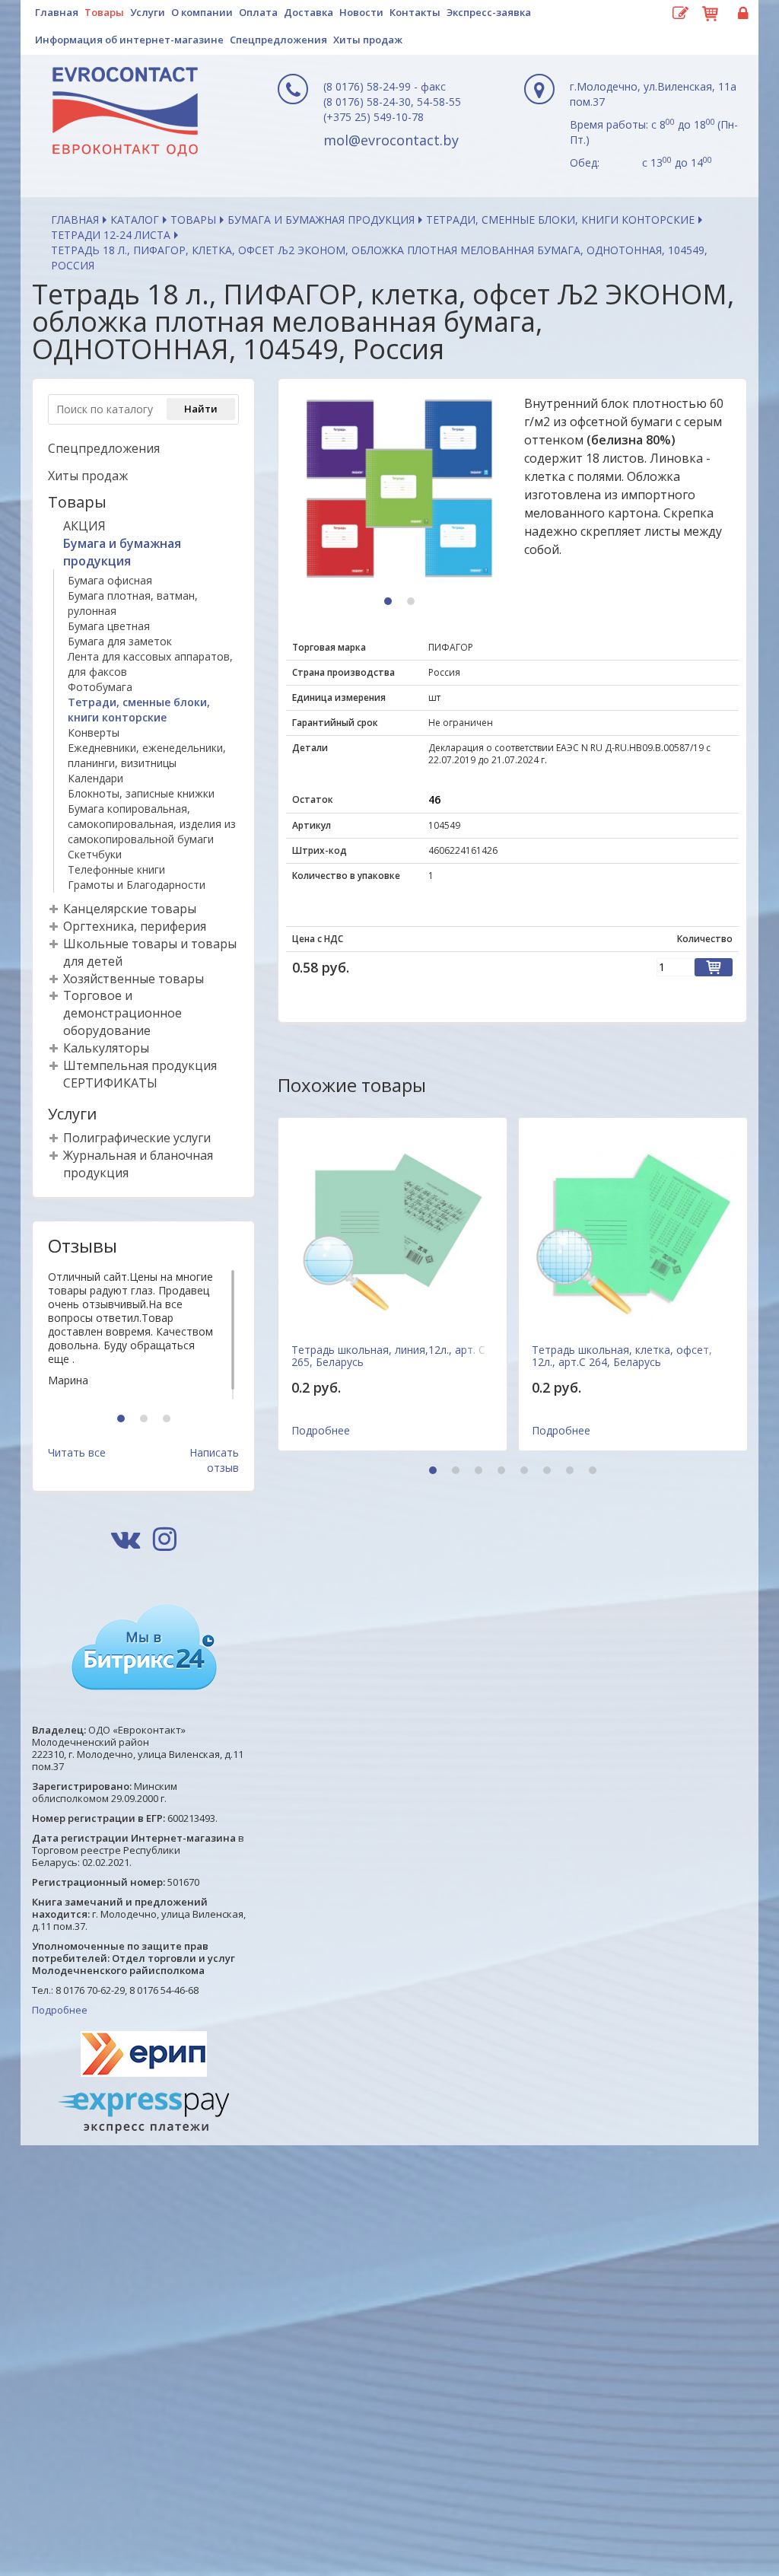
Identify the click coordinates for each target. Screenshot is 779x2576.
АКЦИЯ (84, 526)
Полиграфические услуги (137, 1138)
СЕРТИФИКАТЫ (110, 1083)
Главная (57, 12)
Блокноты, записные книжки (141, 793)
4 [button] (503, 1471)
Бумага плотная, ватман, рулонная (133, 603)
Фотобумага (100, 687)
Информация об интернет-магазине (129, 40)
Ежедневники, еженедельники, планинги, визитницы (147, 755)
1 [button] (123, 1420)
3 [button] (169, 1420)
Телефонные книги (116, 869)
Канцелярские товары (130, 909)
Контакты (415, 12)
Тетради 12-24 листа (111, 235)
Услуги (148, 12)
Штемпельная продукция (140, 1065)
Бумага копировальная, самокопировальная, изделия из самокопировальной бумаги (152, 824)
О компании (202, 12)
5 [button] (526, 1471)
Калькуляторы (106, 1048)
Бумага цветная (109, 626)
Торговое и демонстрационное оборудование (122, 1013)
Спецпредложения (278, 40)
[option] (143, 1335)
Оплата (258, 12)
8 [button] (595, 1471)
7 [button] (572, 1471)
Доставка (308, 12)
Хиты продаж (368, 40)
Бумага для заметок (120, 641)
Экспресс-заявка (489, 12)
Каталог (135, 220)
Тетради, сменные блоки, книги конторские (560, 220)
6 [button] (549, 1471)
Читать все (77, 1452)
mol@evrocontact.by (391, 140)
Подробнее (60, 2010)
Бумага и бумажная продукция (321, 220)
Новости (361, 12)
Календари (95, 778)
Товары (104, 12)
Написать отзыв (214, 1460)
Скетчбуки (95, 854)
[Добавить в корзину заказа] (714, 967)
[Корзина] (711, 11)
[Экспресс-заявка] (680, 14)
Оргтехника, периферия (135, 926)
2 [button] (146, 1420)
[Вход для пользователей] (741, 14)
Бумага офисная (110, 580)
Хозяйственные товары (134, 979)
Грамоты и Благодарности (137, 885)
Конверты (94, 732)
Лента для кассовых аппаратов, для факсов (150, 664)
